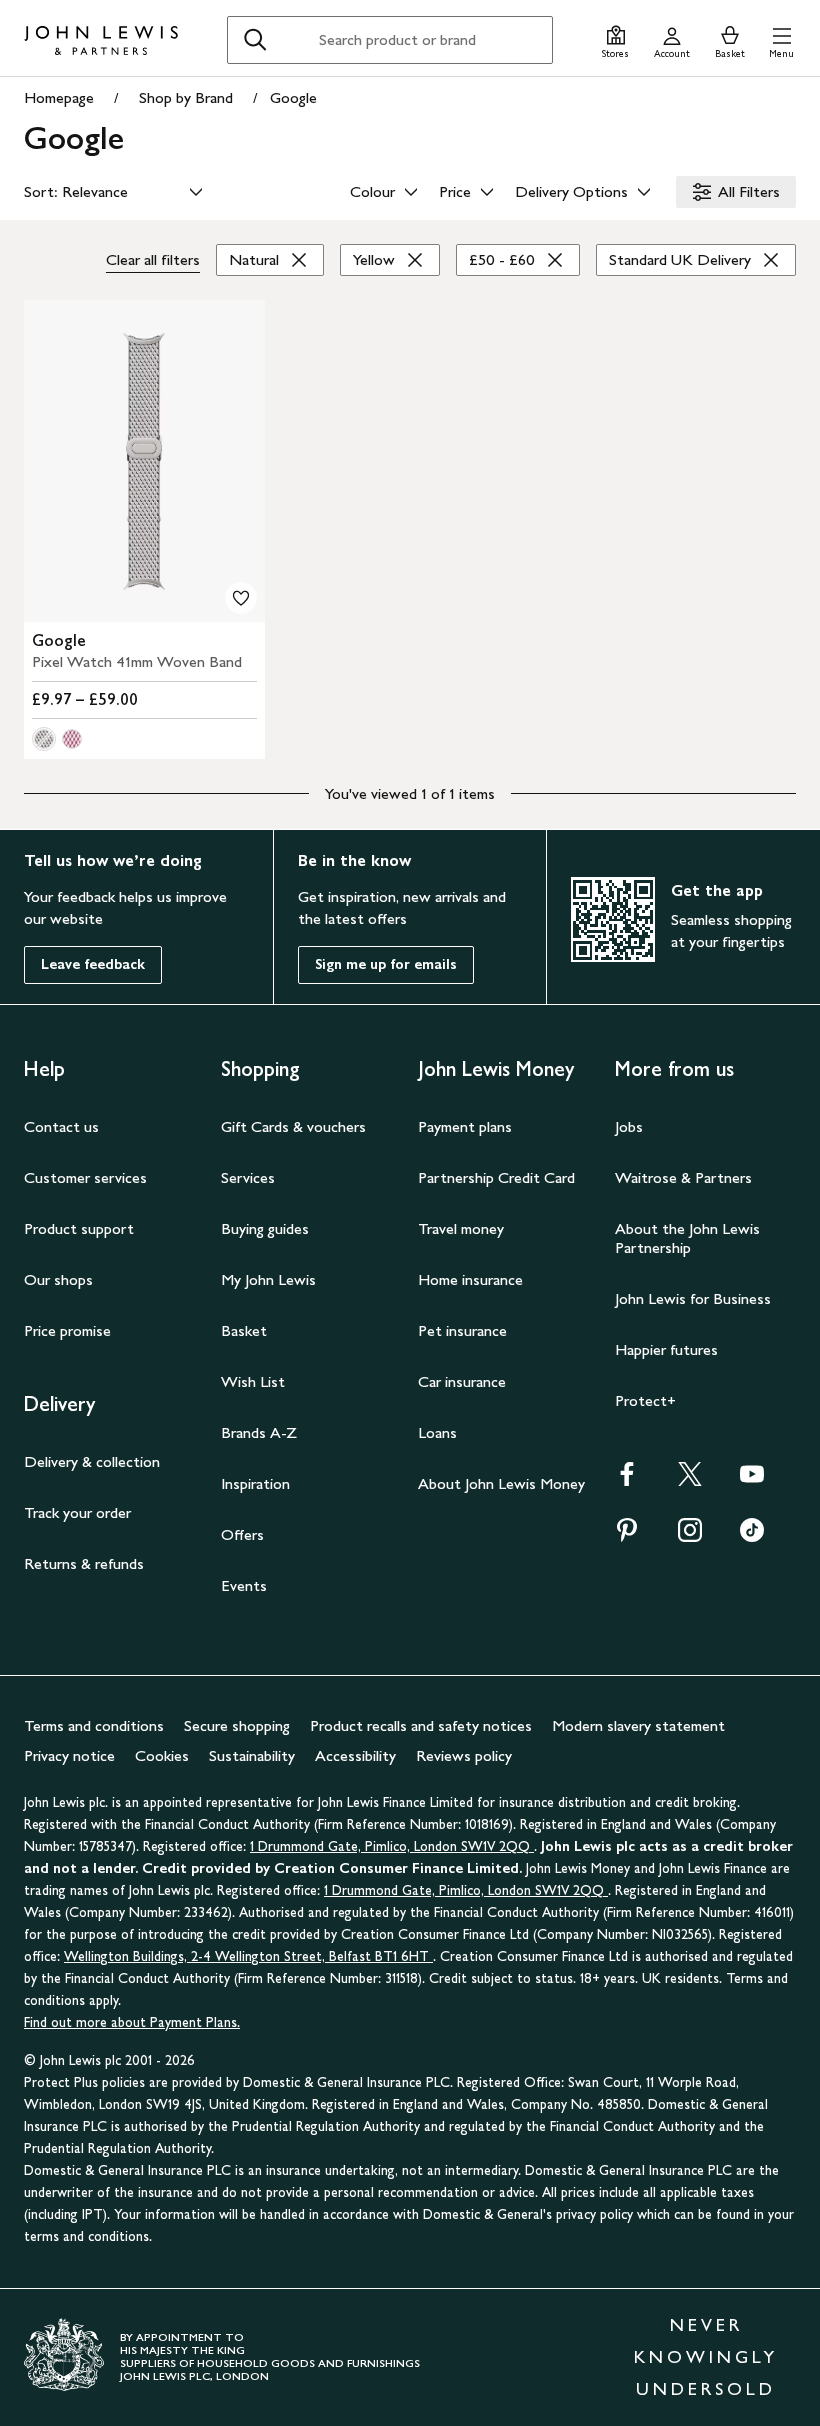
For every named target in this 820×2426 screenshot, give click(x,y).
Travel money (461, 1228)
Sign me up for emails (386, 964)
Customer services (85, 1177)
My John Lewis (268, 1279)
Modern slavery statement (638, 1725)
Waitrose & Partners (683, 1177)
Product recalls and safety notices (421, 1725)
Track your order (77, 1512)
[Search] (255, 40)
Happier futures (666, 1349)
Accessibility (355, 1755)
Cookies (162, 1755)
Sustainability (252, 1755)
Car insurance (462, 1381)
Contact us (61, 1126)
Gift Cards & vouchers (293, 1126)
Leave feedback (93, 964)
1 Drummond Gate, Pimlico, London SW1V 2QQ (392, 1846)
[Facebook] (627, 1480)
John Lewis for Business (693, 1298)
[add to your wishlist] (241, 598)
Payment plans (465, 1126)
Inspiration (255, 1483)
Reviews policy (464, 1755)
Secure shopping (237, 1725)
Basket (244, 1330)
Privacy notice (69, 1755)
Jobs (629, 1126)
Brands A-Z (259, 1432)
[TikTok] (752, 1536)
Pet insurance (462, 1330)
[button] (781, 39)
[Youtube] (752, 1480)
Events (244, 1585)
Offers (242, 1534)
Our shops (58, 1279)
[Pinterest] (627, 1536)
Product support (79, 1228)
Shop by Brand (186, 97)
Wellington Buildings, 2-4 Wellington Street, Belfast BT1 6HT (248, 1956)
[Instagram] (690, 1536)
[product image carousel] (144, 461)
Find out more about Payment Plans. (132, 2022)
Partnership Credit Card (496, 1177)
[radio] (44, 739)
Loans (437, 1432)
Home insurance (470, 1279)
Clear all (153, 259)
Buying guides (265, 1228)
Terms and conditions (94, 1725)
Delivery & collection (92, 1461)
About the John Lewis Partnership (687, 1238)
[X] (690, 1480)
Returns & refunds (84, 1563)
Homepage (59, 97)
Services (248, 1177)
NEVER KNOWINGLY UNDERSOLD (706, 2357)
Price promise (67, 1330)
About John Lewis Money (501, 1483)
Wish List (253, 1381)
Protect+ (645, 1400)
